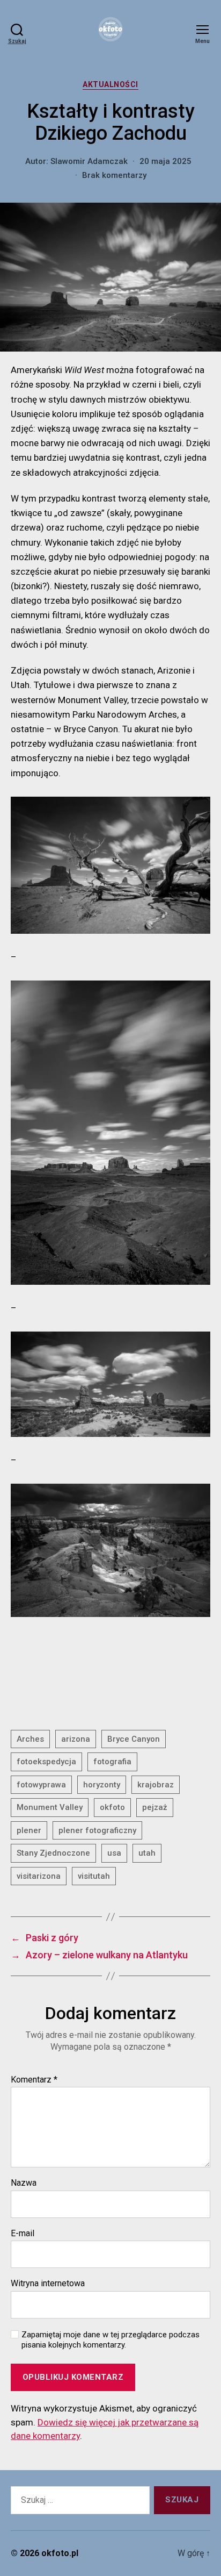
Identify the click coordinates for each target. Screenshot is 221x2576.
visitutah (94, 1876)
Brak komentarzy (114, 175)
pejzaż (155, 1807)
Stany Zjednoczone (53, 1853)
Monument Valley (50, 1807)
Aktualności (110, 84)
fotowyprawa (41, 1785)
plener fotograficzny (97, 1830)
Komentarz (34, 2080)
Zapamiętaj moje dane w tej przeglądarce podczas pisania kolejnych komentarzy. (110, 2340)
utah (147, 1853)
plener (29, 1830)
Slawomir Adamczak (89, 161)
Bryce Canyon (134, 1739)
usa (114, 1853)
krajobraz (156, 1785)
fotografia (112, 1762)
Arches (30, 1739)
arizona (76, 1739)
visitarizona (39, 1876)
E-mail (23, 2234)
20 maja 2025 (165, 161)
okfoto (112, 1807)
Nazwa (24, 2183)
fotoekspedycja (46, 1762)
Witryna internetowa (48, 2284)
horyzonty (102, 1785)
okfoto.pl (60, 2553)
